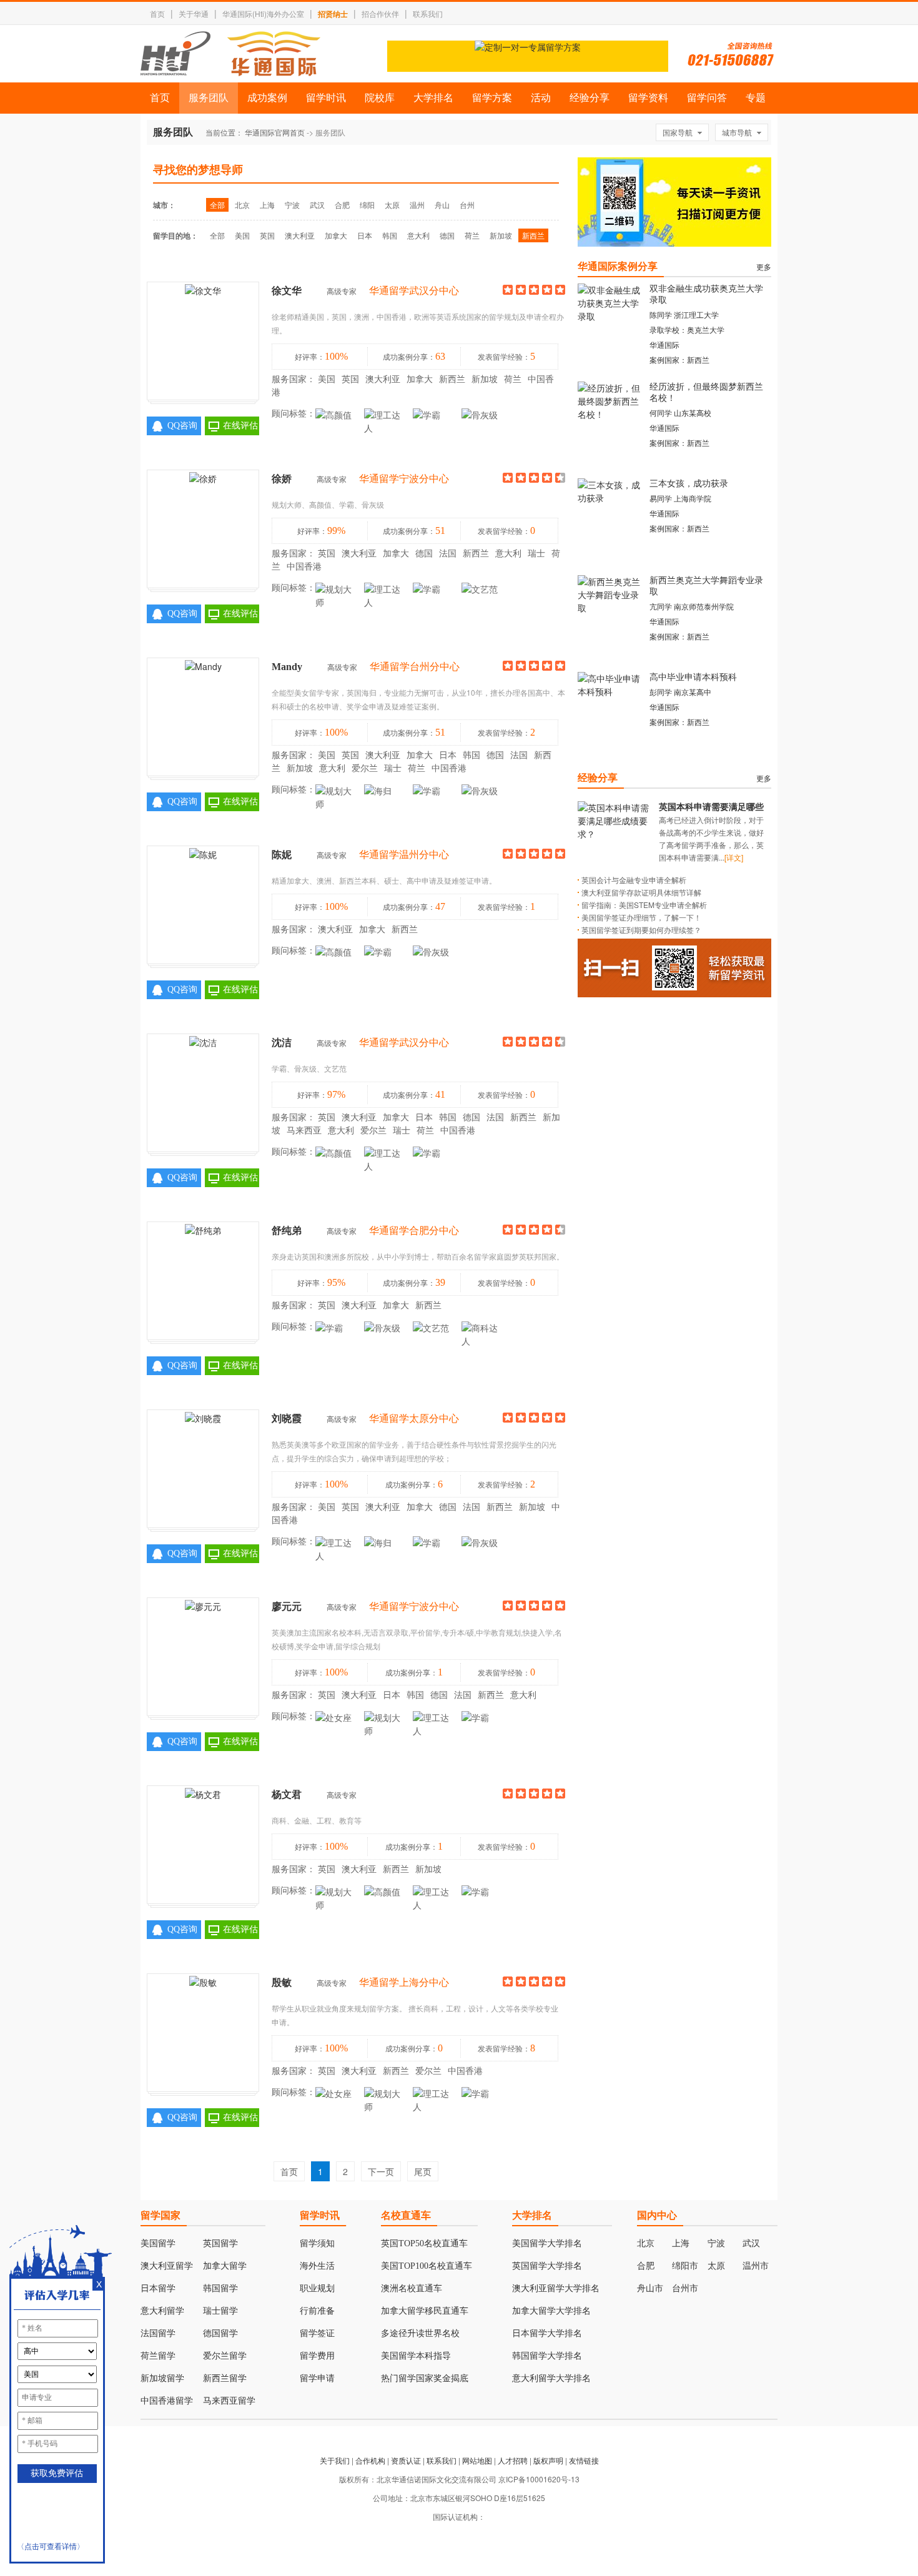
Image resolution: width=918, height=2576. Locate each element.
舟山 (442, 205)
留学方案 (492, 98)
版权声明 (548, 2460)
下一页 (381, 2171)
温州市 (756, 2266)
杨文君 (287, 1794)
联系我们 (428, 13)
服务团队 (209, 98)
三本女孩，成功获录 (689, 484)
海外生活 (317, 2266)
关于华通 (194, 13)
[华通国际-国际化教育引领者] (230, 54)
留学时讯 (326, 98)
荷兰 (472, 235)
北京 (242, 205)
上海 (267, 205)
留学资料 (648, 98)
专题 (756, 98)
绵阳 (367, 205)
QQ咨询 (182, 426)
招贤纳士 (333, 14)
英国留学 (220, 2243)
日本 (365, 235)
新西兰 (533, 235)
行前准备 (317, 2311)
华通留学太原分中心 (414, 1419)
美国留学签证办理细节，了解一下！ (641, 917)
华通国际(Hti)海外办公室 (263, 13)
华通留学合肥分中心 (414, 1231)
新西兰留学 (225, 2378)
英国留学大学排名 (547, 2266)
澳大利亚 (300, 235)
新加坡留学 (162, 2378)
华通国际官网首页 (275, 132)
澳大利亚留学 (167, 2266)
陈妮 (282, 855)
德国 (447, 235)
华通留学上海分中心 (404, 1982)
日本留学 (158, 2288)
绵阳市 (685, 2266)
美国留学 (158, 2243)
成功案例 (267, 98)
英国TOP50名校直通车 (424, 2243)
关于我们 (335, 2460)
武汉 (317, 205)
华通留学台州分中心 (415, 667)
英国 (267, 235)
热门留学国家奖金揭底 (425, 2378)
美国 (242, 235)
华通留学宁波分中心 (404, 479)
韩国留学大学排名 (547, 2356)
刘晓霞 (287, 1419)
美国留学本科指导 (416, 2356)
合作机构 (370, 2460)
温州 (417, 205)
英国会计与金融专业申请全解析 (634, 880)
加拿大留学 (225, 2266)
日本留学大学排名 (547, 2333)
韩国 (390, 235)
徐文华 (287, 291)
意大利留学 (162, 2311)
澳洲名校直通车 (412, 2288)
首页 (157, 13)
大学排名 (433, 98)
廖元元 (287, 1606)
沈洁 (282, 1043)
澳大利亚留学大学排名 (556, 2288)
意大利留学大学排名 (551, 2378)
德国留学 (220, 2333)
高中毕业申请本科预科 (693, 677)
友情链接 (584, 2460)
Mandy (287, 667)
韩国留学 (220, 2288)
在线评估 (240, 426)
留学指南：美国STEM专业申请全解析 (644, 905)
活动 (541, 98)
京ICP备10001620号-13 (539, 2479)
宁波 (292, 205)
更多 (764, 266)
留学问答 (707, 98)
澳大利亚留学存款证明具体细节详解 (641, 892)
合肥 (342, 205)
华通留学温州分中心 (404, 855)
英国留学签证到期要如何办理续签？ (641, 930)
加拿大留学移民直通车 (425, 2311)
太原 (392, 205)
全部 (217, 205)
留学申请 (317, 2378)
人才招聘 (513, 2460)
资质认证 (406, 2460)
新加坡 (501, 235)
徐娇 (282, 479)
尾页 (423, 2171)
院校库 (380, 98)
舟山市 (650, 2288)
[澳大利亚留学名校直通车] (528, 68)
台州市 (685, 2288)
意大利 (418, 235)
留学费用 (317, 2356)
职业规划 (317, 2288)
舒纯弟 (287, 1231)
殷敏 (282, 1982)
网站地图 (477, 2460)
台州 (467, 205)
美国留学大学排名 (547, 2243)
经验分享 (590, 98)
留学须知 (317, 2243)
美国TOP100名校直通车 (427, 2266)
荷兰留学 (158, 2356)
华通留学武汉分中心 (414, 291)
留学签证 (317, 2333)
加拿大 (336, 235)
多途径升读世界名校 (420, 2333)
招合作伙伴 (380, 13)
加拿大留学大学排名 (551, 2311)
